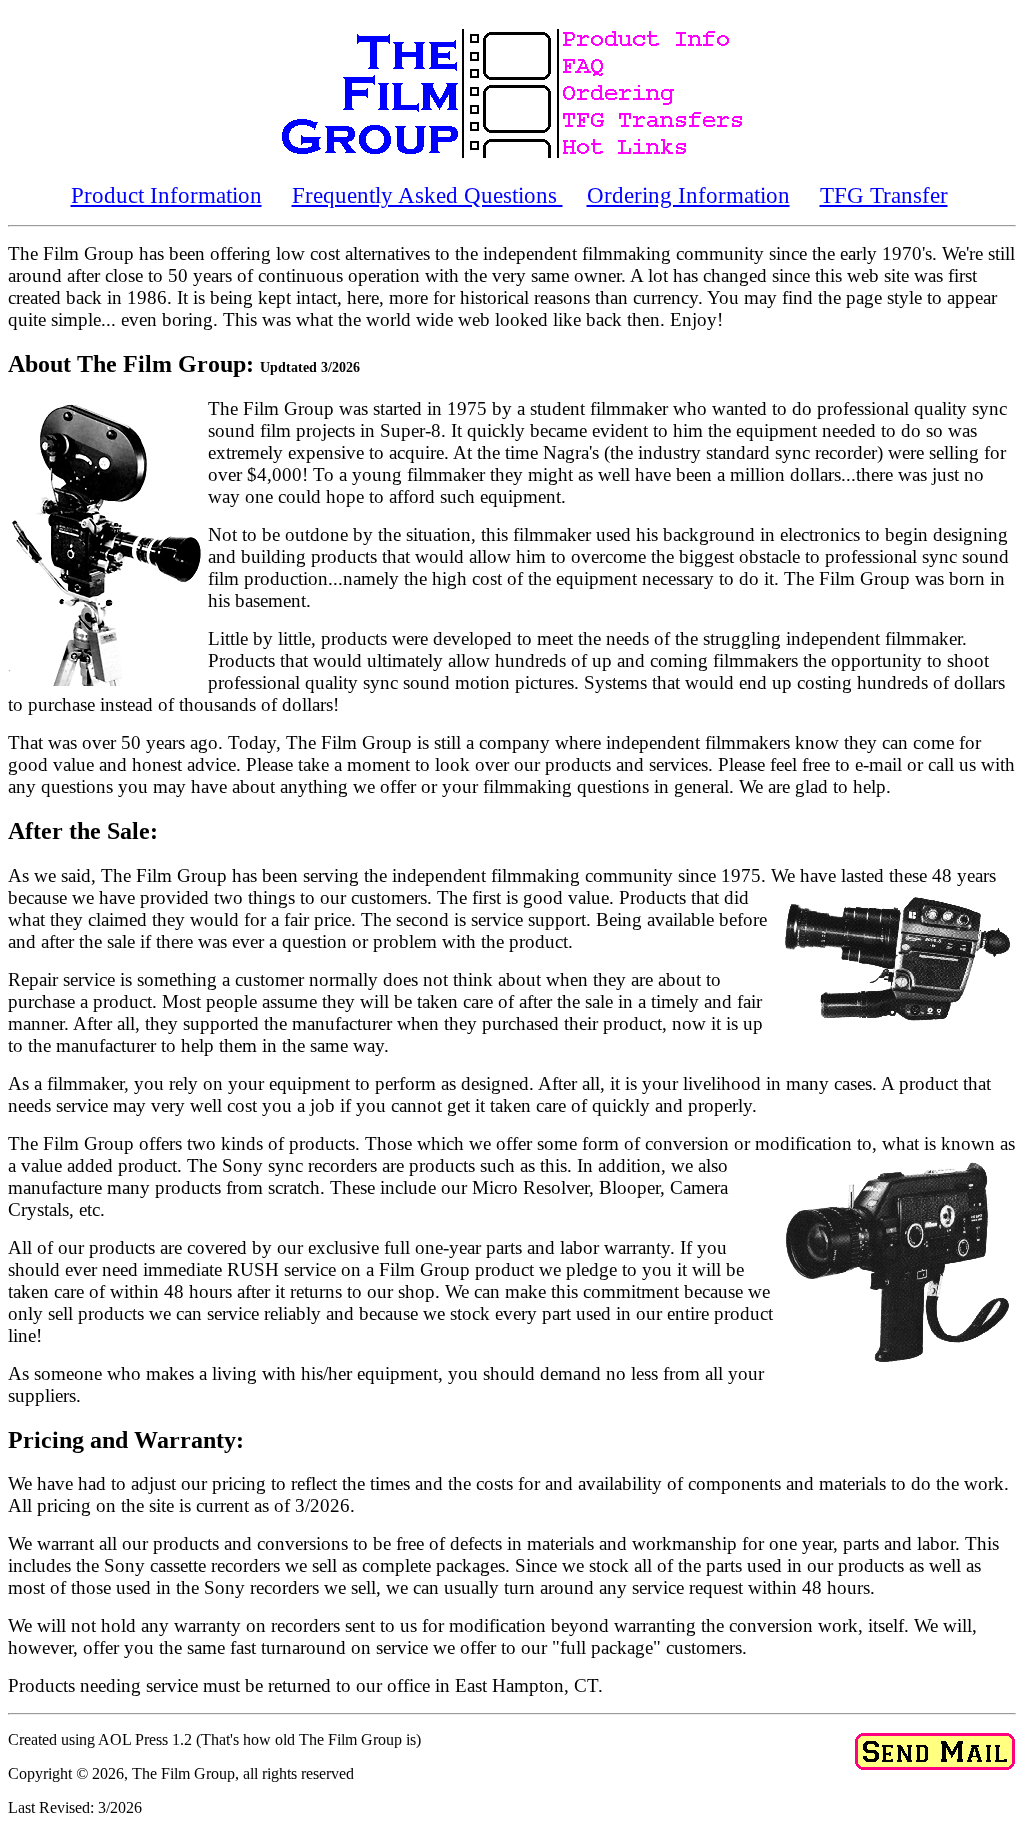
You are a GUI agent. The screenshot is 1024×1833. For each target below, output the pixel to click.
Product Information (166, 195)
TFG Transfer (884, 195)
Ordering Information (688, 195)
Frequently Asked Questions (427, 195)
